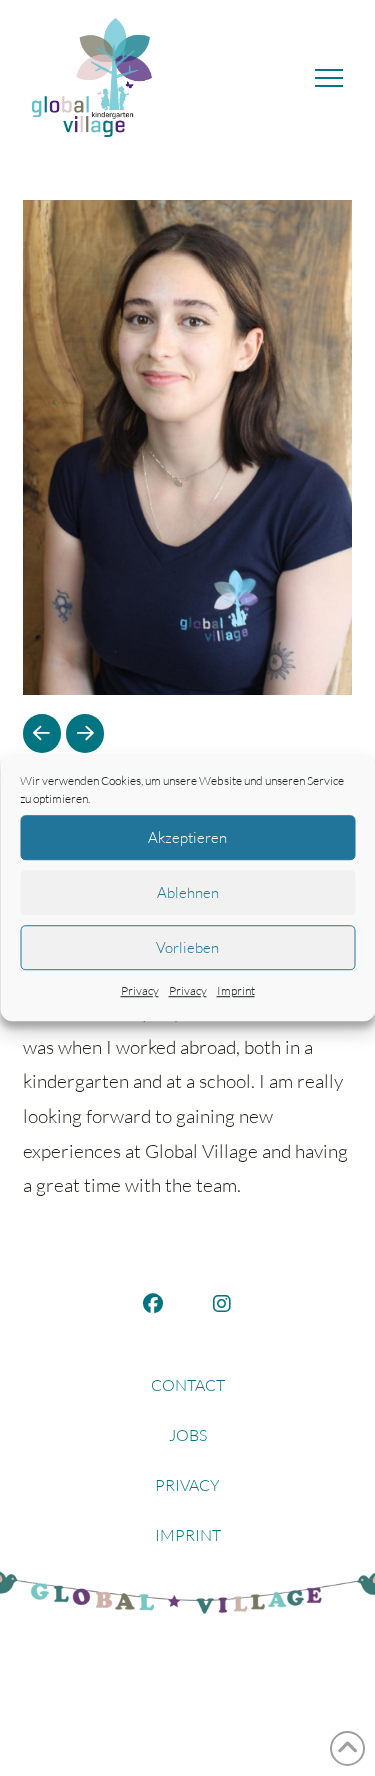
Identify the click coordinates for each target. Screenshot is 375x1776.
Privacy (140, 990)
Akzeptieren (187, 837)
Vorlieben (187, 947)
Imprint (236, 990)
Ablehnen (188, 892)
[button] (329, 78)
